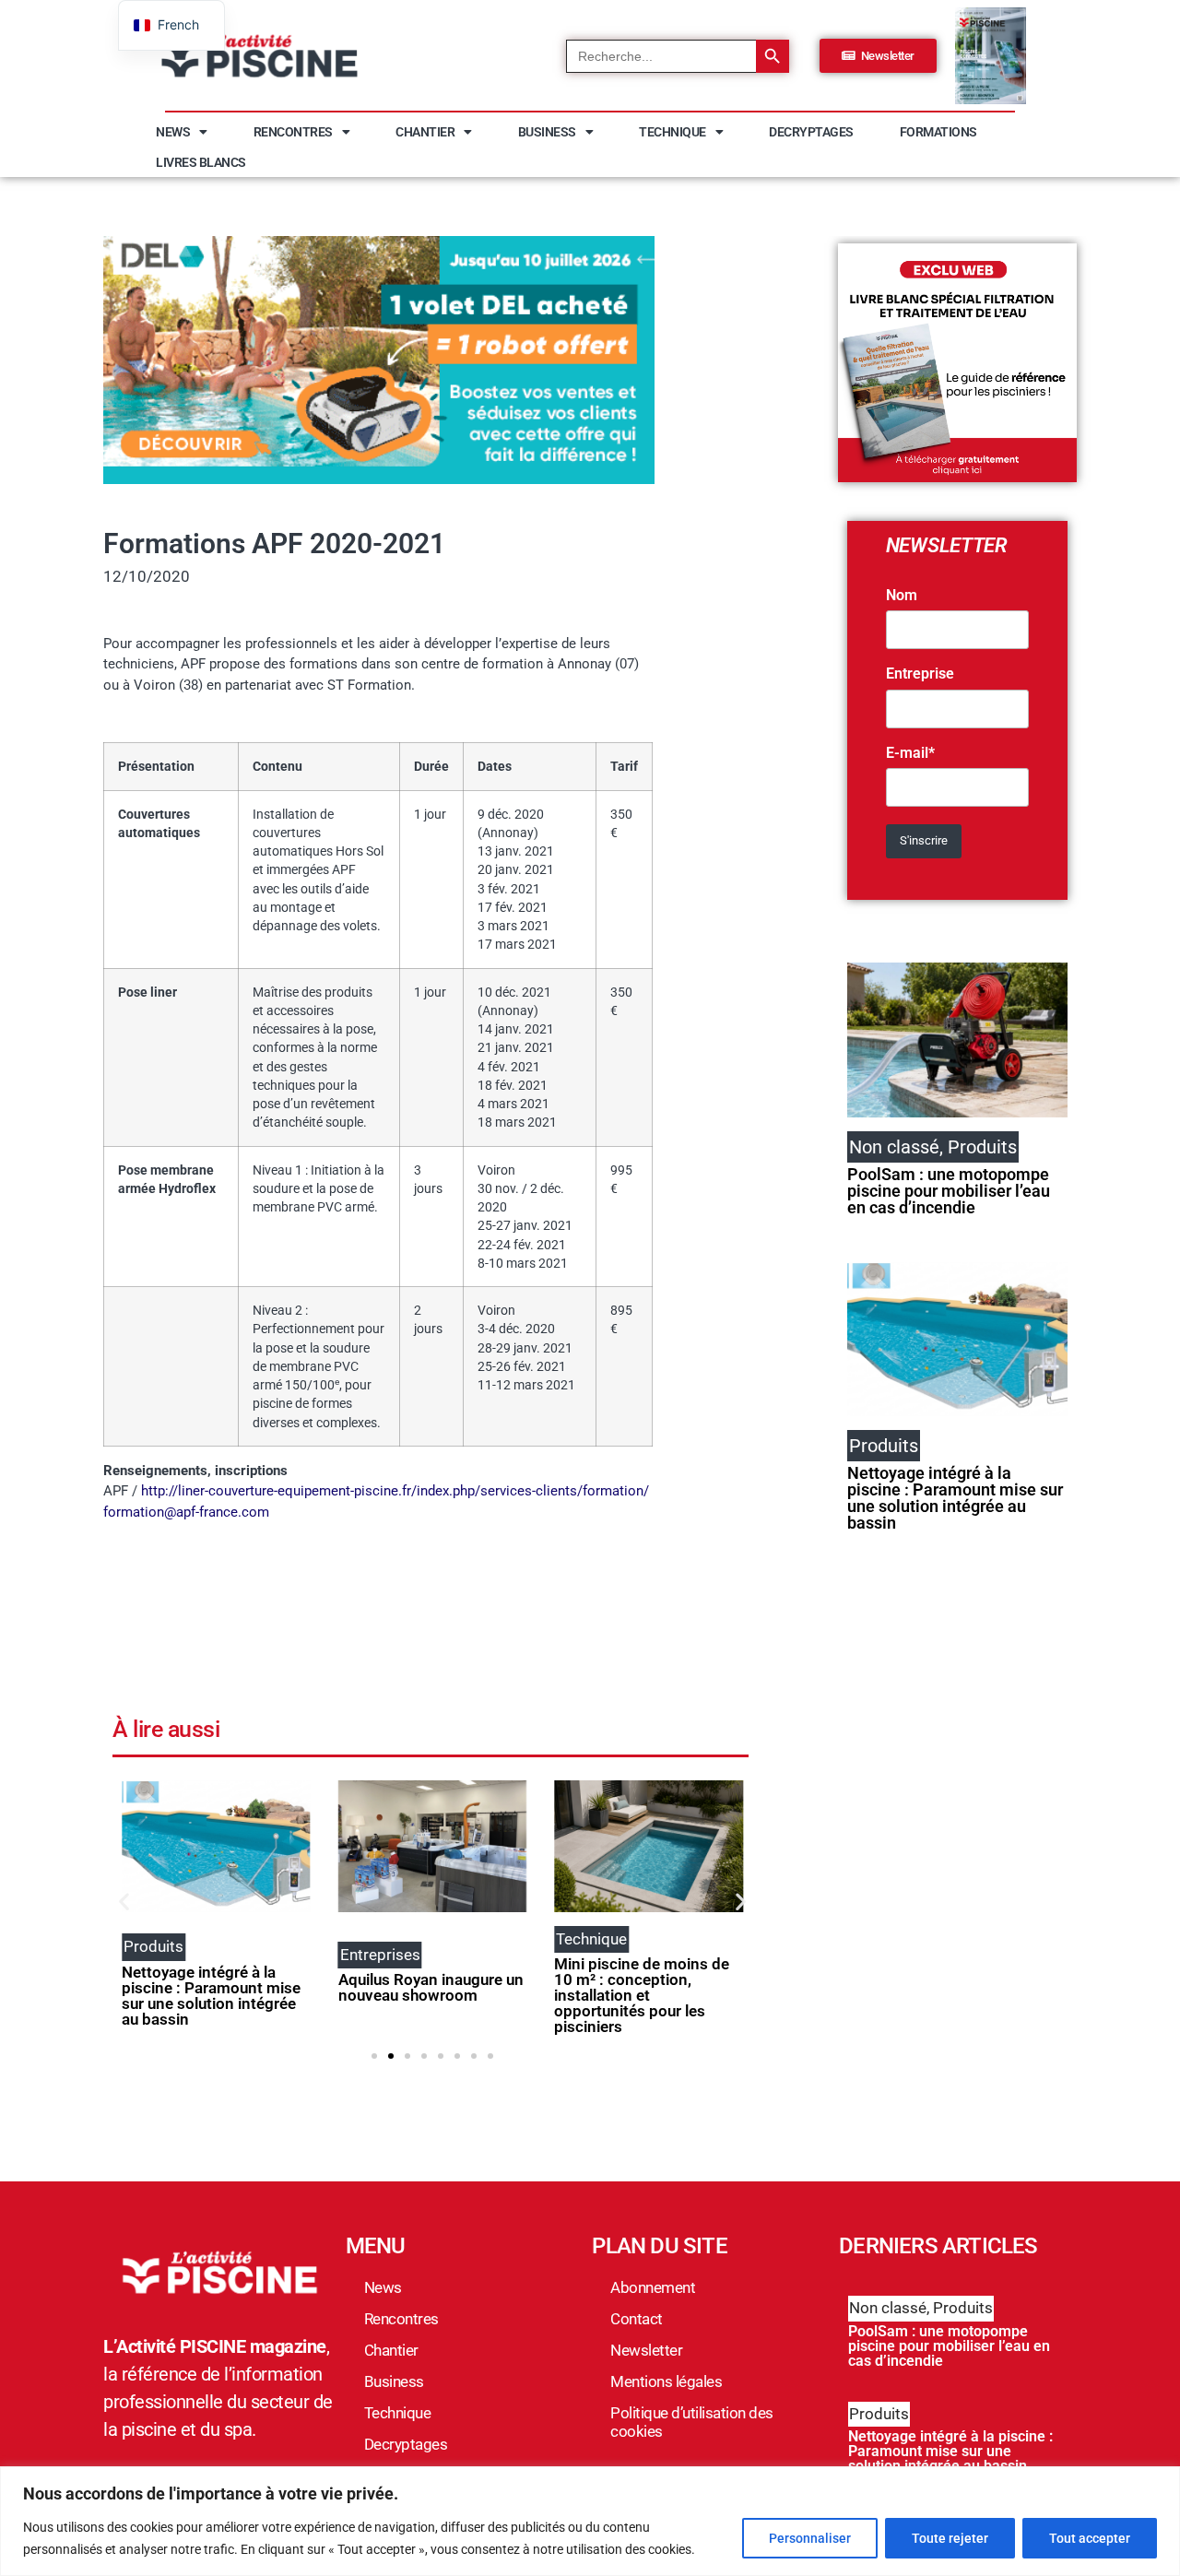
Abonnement (653, 2287)
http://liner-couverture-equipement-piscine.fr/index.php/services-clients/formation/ (395, 1491)
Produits (963, 2308)
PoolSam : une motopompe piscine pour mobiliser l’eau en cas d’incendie (949, 1191)
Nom (902, 596)
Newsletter (646, 2350)
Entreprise (920, 674)
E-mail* (910, 753)
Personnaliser (810, 2538)
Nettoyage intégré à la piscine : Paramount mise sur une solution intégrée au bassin (211, 1996)
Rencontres (293, 132)
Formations (938, 132)
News (173, 132)
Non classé (888, 2308)
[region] (590, 2521)
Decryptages (811, 132)
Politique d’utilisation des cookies (692, 2422)
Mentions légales (666, 2381)
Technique (673, 132)
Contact (637, 2319)
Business (547, 132)
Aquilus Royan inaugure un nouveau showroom (431, 1987)
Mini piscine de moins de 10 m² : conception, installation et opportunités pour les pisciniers (642, 1995)
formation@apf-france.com (186, 1512)
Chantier (425, 132)
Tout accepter (1090, 2538)
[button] (124, 1901)
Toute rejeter (950, 2538)
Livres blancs (201, 162)
